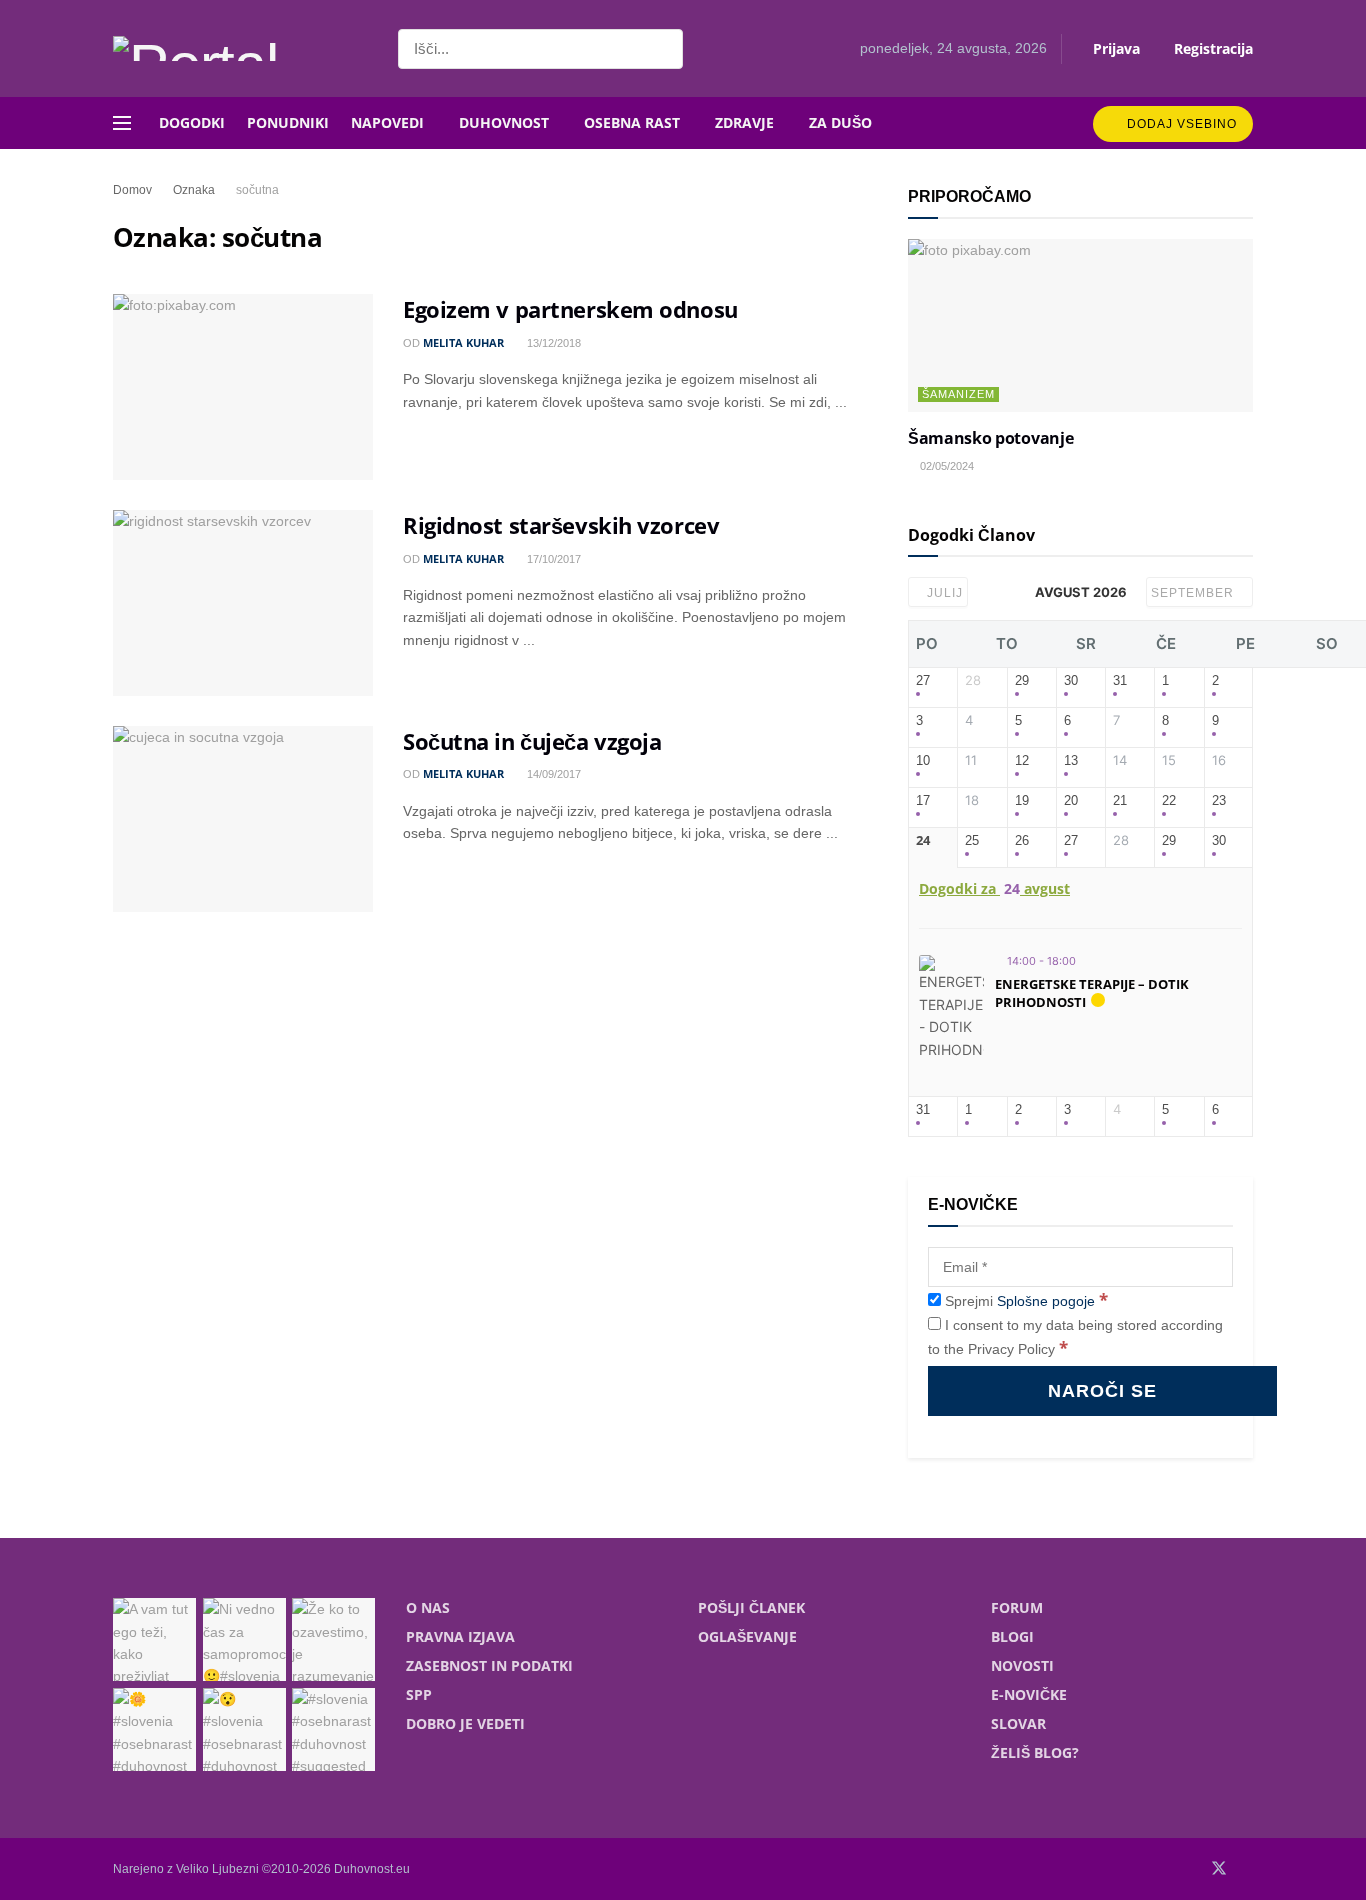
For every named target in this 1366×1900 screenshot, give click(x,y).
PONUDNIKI (288, 122)
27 (923, 680)
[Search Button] (663, 49)
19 (1022, 800)
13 (1071, 760)
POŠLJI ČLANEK (751, 1607)
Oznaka (194, 190)
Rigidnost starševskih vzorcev (561, 525)
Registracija (1211, 48)
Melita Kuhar (463, 342)
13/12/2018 (552, 343)
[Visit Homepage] (238, 48)
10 (923, 760)
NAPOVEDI (387, 122)
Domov (132, 190)
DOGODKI (192, 122)
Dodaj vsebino (1180, 124)
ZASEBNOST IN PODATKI (489, 1665)
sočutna (257, 190)
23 (1219, 800)
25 (972, 840)
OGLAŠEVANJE (747, 1636)
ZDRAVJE (744, 122)
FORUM (1017, 1607)
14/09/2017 (552, 774)
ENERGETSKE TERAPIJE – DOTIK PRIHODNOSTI (1092, 993)
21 (1120, 800)
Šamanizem (958, 394)
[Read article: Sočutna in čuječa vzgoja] (243, 819)
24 (923, 841)
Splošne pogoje (1046, 1301)
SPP (419, 1694)
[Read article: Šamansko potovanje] (1080, 325)
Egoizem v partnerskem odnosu (570, 309)
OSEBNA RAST (632, 122)
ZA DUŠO (840, 122)
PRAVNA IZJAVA (460, 1636)
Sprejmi (1024, 1301)
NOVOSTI (1022, 1665)
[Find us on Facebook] (1191, 1869)
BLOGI (1012, 1636)
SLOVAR (1018, 1723)
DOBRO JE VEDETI (465, 1723)
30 (1071, 680)
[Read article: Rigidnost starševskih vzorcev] (243, 603)
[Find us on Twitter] (1219, 1869)
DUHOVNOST (504, 122)
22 (1169, 800)
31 (1120, 680)
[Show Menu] (122, 123)
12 (1022, 760)
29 (1022, 680)
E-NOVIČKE (1029, 1694)
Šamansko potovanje (990, 438)
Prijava (1114, 48)
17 (923, 800)
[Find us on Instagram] (1247, 1869)
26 (1022, 840)
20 (1071, 800)
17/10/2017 (552, 559)
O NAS (428, 1607)
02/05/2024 (945, 466)
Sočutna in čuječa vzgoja (532, 741)
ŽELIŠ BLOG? (1035, 1752)
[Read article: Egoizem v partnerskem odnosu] (243, 387)
